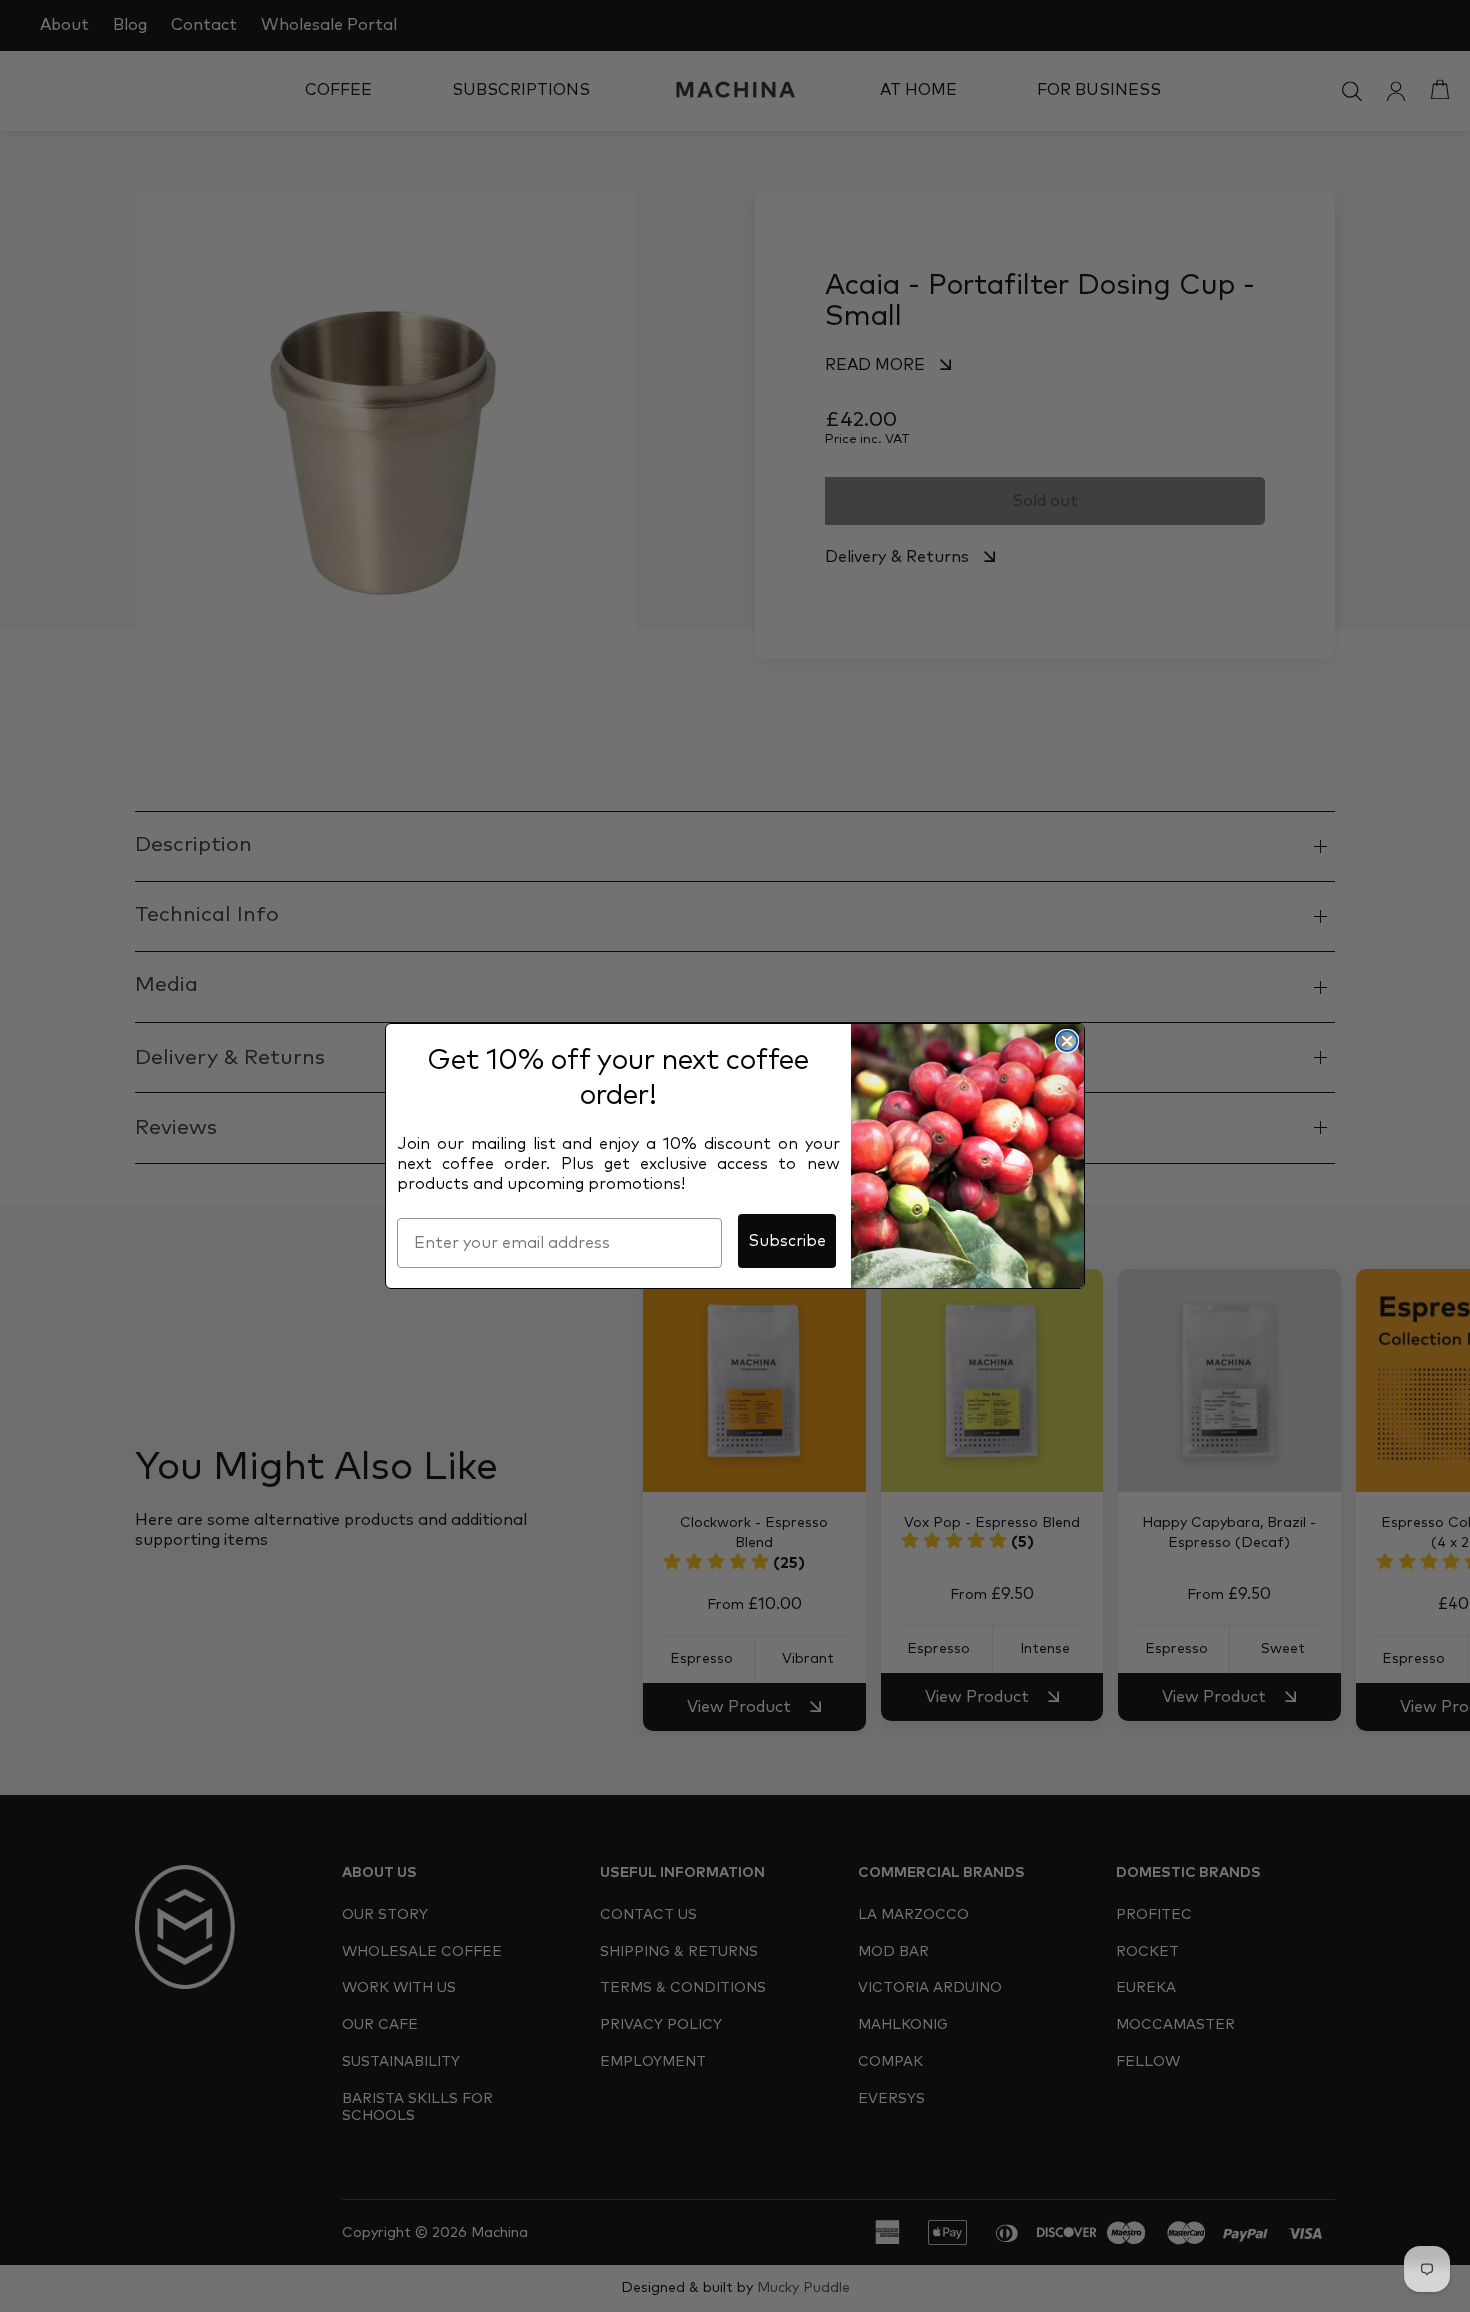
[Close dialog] (1067, 1041)
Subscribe (787, 1241)
